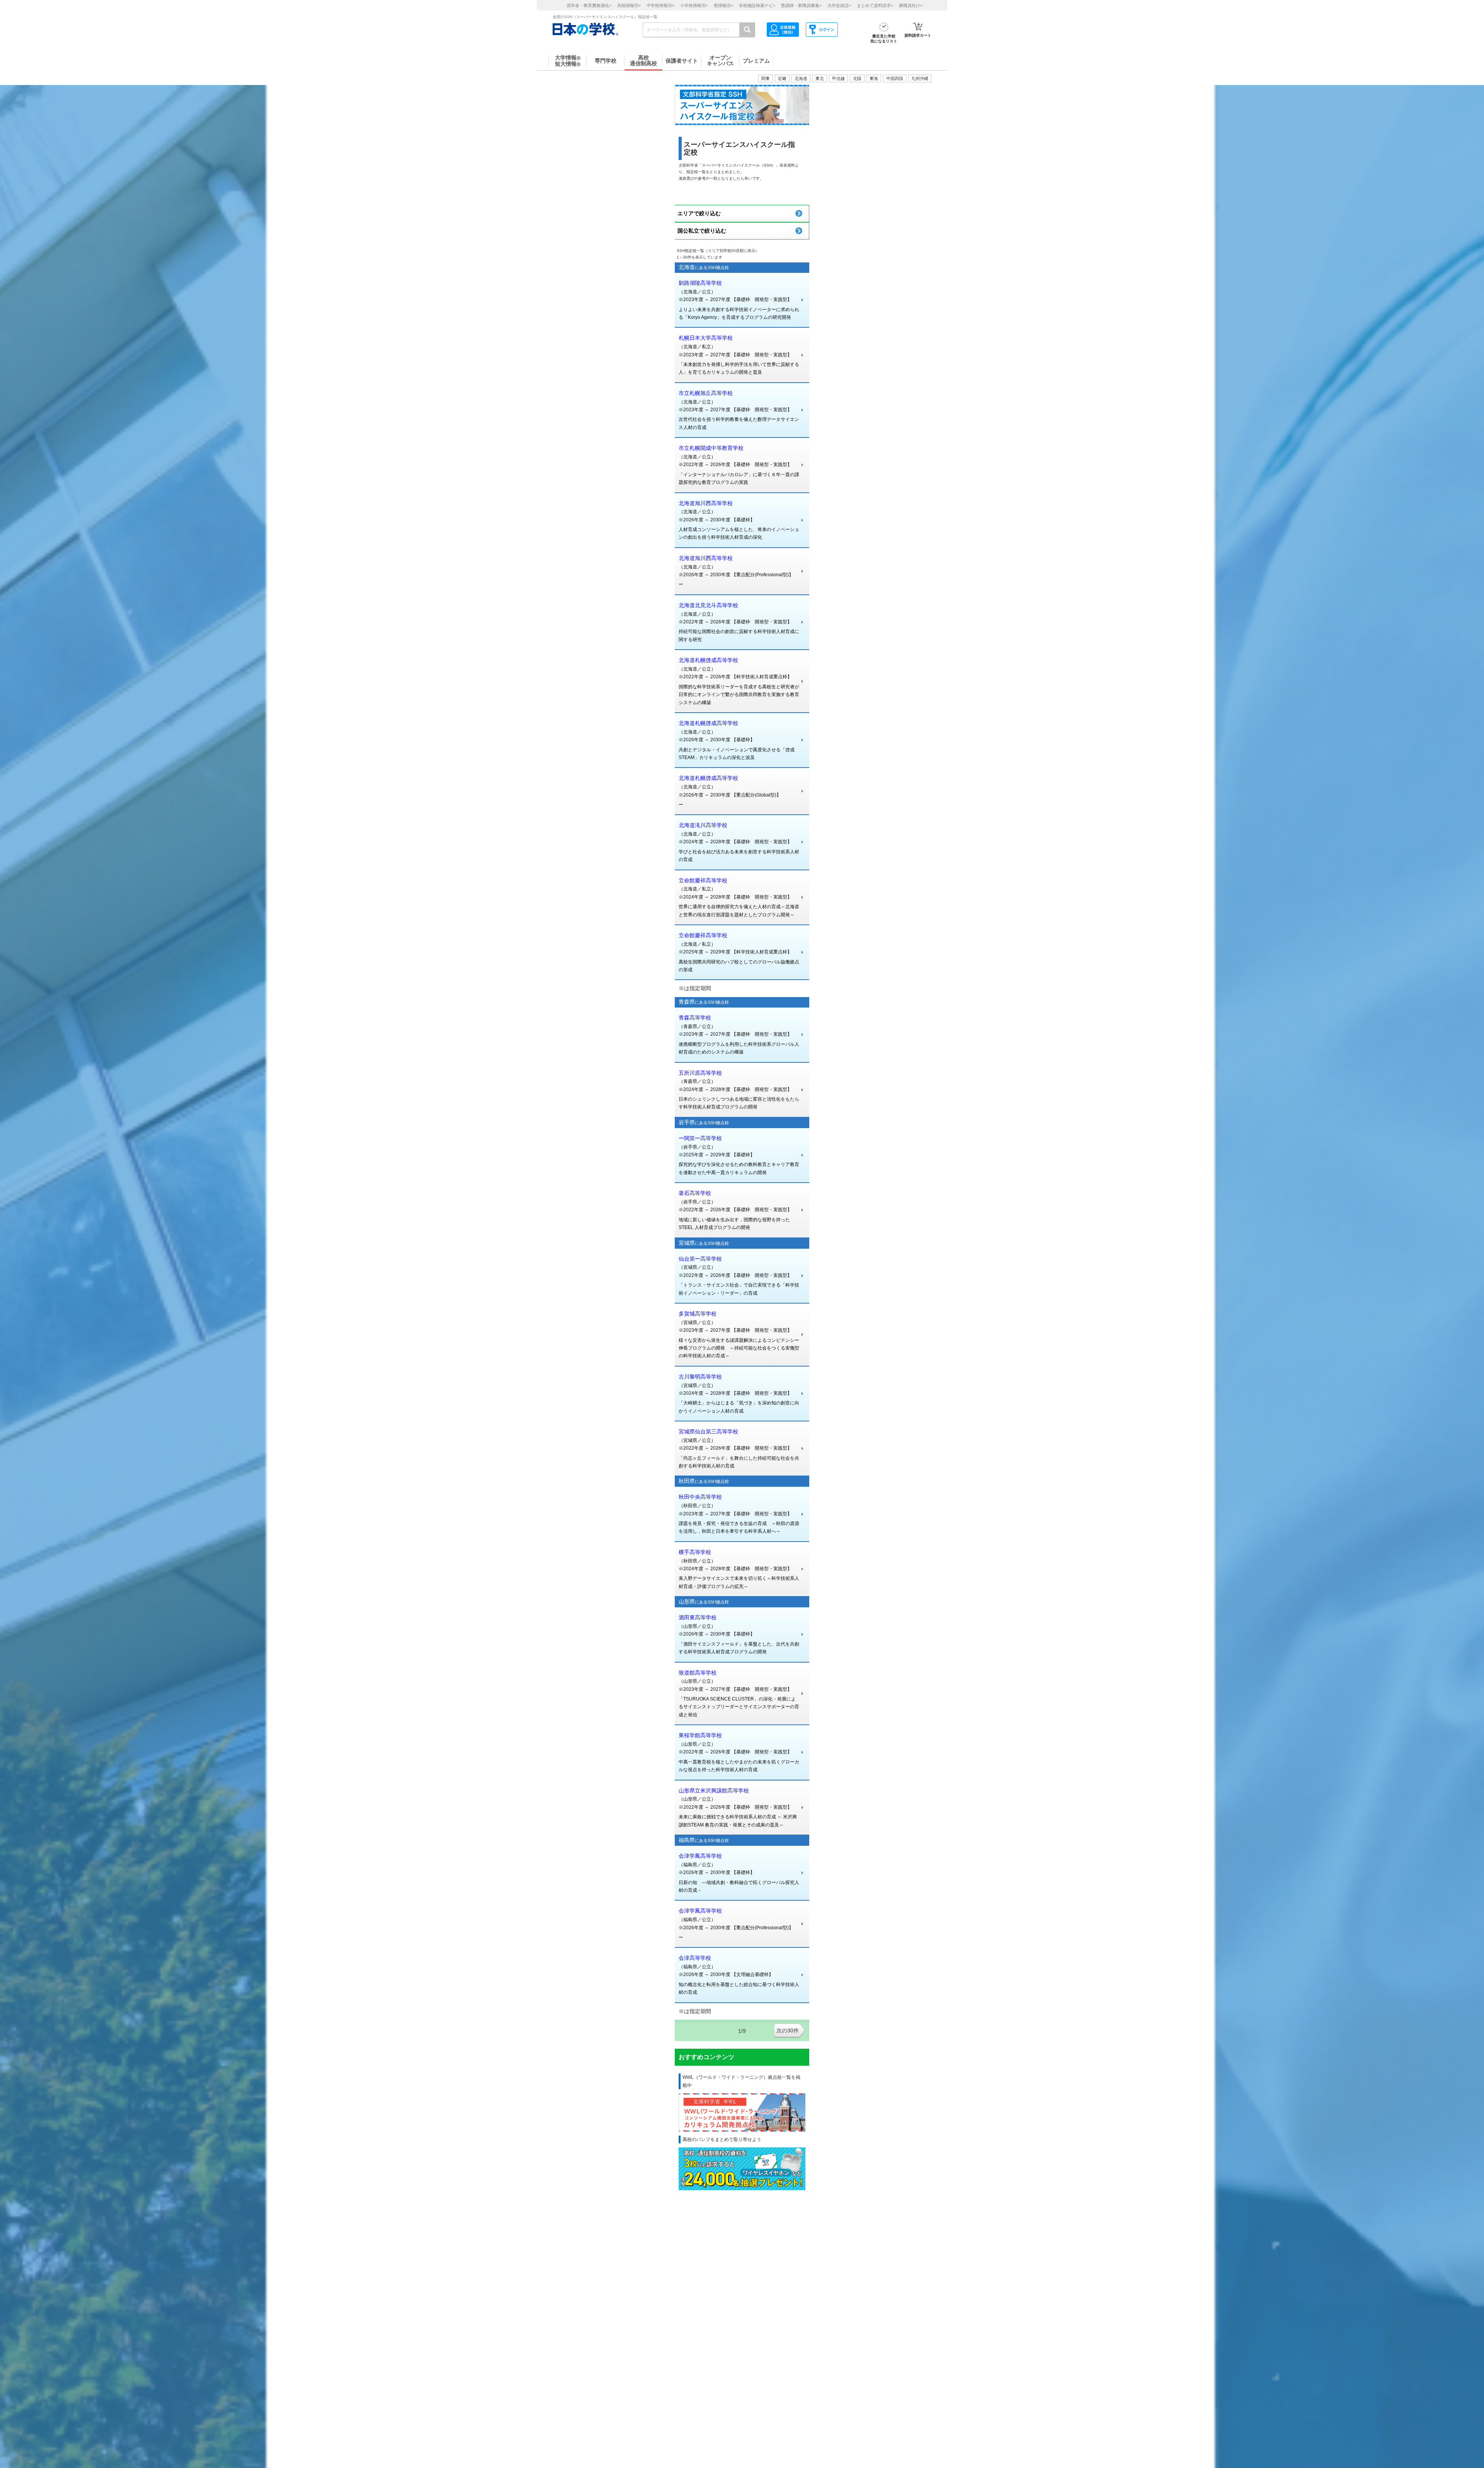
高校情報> (629, 5)
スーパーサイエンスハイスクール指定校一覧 (966, 2058)
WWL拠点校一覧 (873, 2090)
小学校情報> (694, 5)
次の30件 (788, 2031)
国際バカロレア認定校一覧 (906, 2027)
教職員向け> (911, 5)
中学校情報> (660, 5)
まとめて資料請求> (875, 5)
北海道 (801, 78)
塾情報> (723, 5)
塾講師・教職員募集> (801, 5)
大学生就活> (839, 5)
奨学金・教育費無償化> (589, 5)
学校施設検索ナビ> (757, 5)
